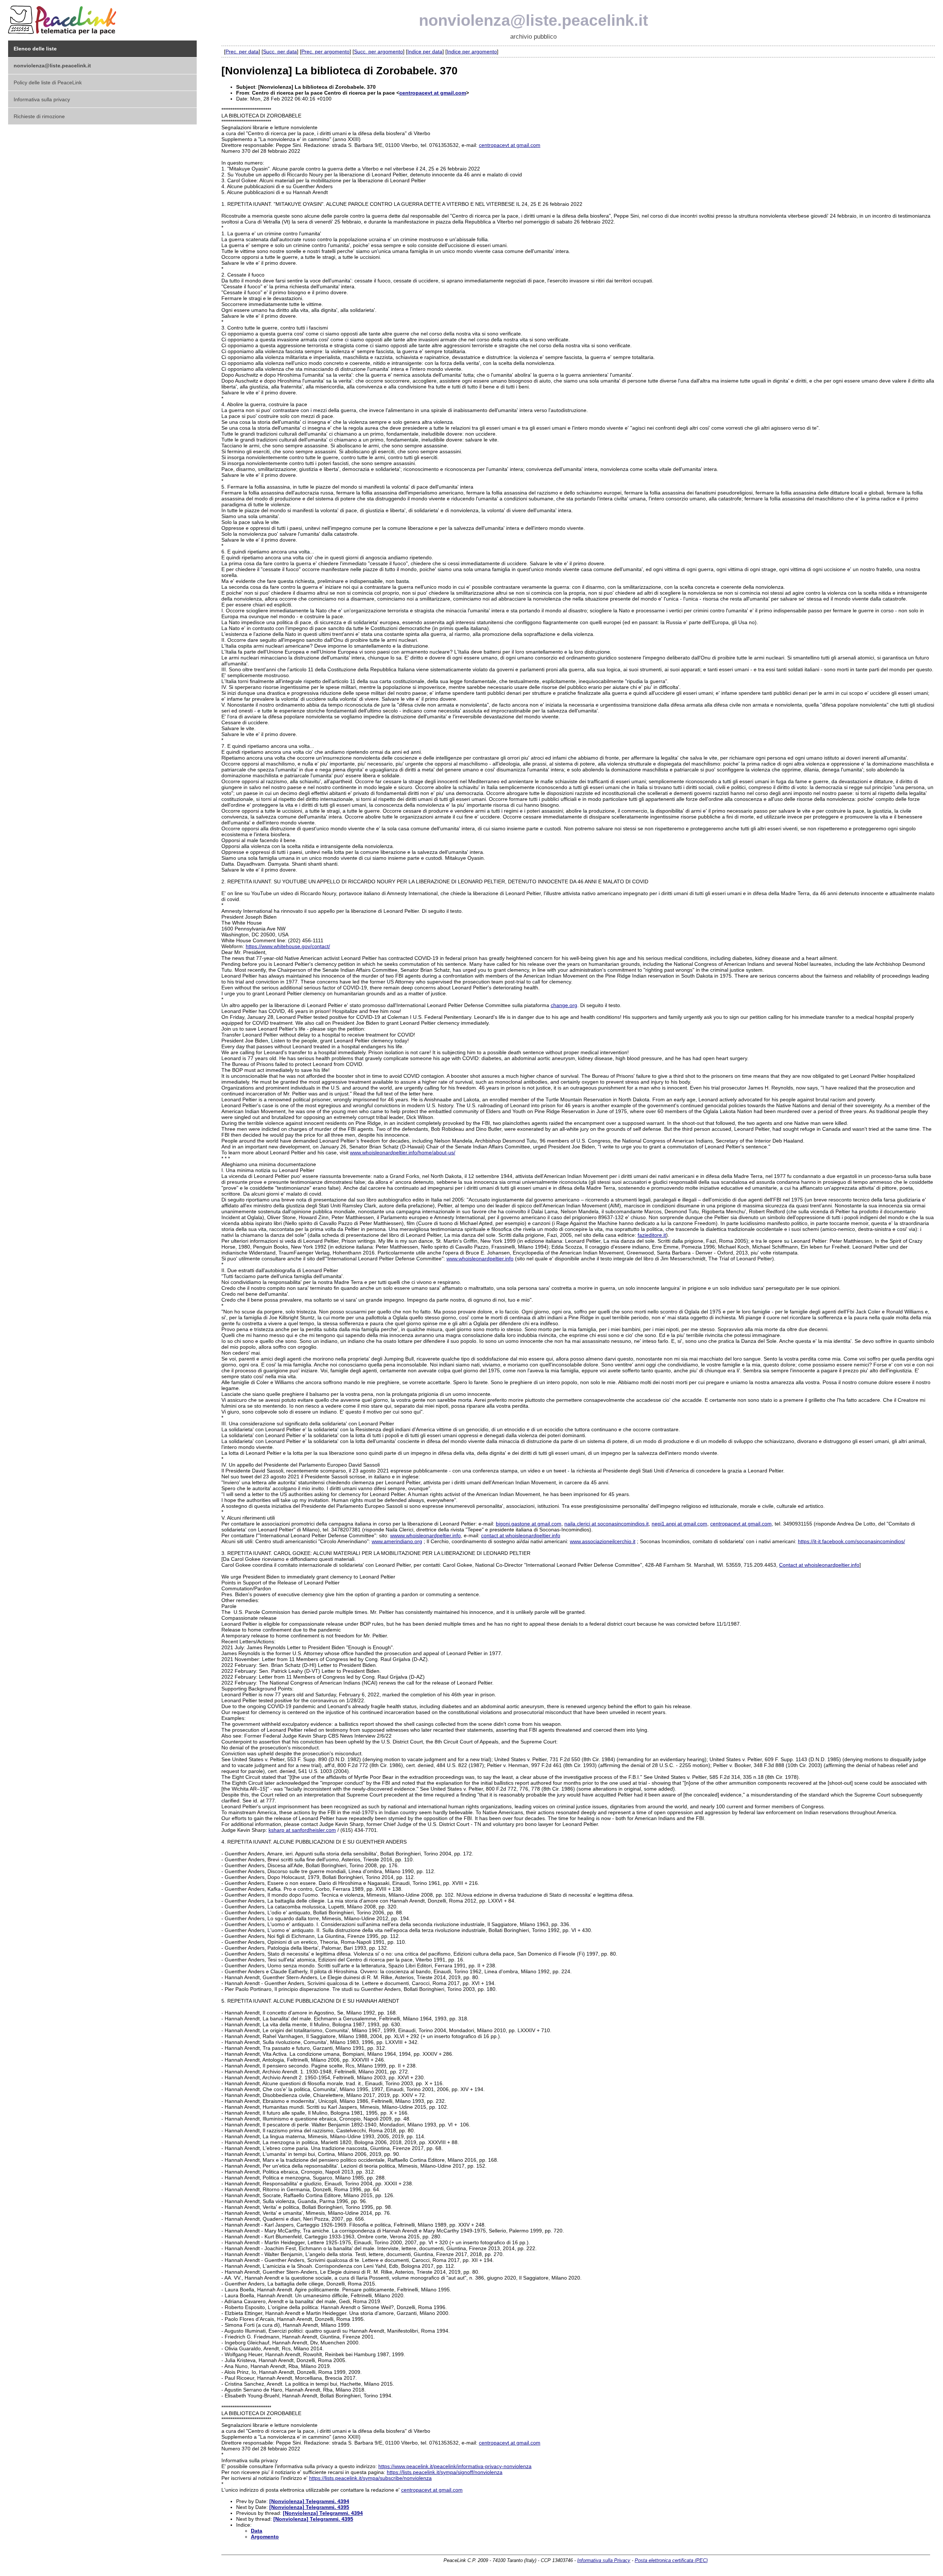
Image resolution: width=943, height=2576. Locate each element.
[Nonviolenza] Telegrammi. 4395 (309, 2507)
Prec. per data (242, 52)
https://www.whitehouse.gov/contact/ (288, 946)
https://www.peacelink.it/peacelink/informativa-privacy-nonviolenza (455, 2466)
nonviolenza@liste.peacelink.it (533, 20)
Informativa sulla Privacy (604, 2560)
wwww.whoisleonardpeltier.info (425, 1535)
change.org (564, 1005)
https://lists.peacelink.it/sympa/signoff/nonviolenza (445, 2472)
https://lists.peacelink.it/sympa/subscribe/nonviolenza (370, 2478)
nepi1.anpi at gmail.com (679, 1524)
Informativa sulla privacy (42, 99)
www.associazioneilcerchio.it (603, 1541)
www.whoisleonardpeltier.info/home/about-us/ (403, 1152)
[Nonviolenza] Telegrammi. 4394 (309, 2501)
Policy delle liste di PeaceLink (48, 82)
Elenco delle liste (35, 49)
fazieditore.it (652, 1235)
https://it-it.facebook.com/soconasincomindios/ (851, 1541)
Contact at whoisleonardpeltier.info (819, 1565)
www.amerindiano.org (397, 1541)
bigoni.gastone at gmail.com (529, 1524)
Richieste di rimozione (39, 116)
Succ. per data (280, 52)
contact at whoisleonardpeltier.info (521, 1535)
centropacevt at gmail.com (433, 93)
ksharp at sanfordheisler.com (302, 1830)
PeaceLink (63, 18)
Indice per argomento (472, 52)
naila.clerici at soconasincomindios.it (607, 1524)
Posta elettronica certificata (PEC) (671, 2560)
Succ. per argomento (378, 52)
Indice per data (425, 52)
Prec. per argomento (325, 52)
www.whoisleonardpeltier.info (480, 1259)
